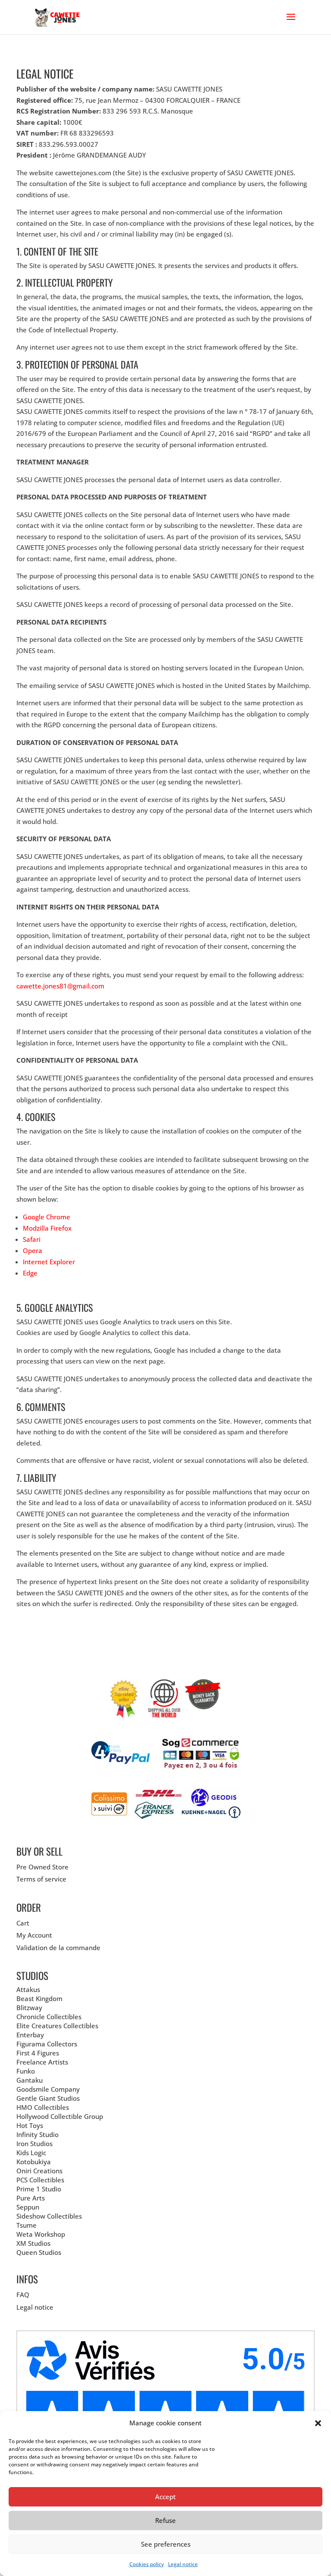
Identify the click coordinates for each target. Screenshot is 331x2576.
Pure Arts (31, 2198)
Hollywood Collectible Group (60, 2116)
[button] (318, 2423)
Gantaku (30, 2080)
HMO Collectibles (43, 2107)
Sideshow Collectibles (49, 2216)
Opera (33, 1250)
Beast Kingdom (39, 1998)
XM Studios (33, 2243)
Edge (30, 1273)
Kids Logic (31, 2153)
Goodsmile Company (48, 2089)
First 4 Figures (38, 2053)
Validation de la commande (58, 1948)
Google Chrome (47, 1217)
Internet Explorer (49, 1262)
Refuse (165, 2520)
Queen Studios (39, 2252)
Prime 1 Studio (39, 2189)
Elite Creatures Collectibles (57, 2026)
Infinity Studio (37, 2134)
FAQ (23, 2295)
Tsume (27, 2225)
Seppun (28, 2207)
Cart (23, 1923)
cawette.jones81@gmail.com (60, 986)
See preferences (166, 2544)
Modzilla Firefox (47, 1228)
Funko (26, 2071)
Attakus (28, 1989)
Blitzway (29, 2008)
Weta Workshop (41, 2234)
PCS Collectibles (40, 2180)
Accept (165, 2497)
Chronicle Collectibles (49, 2017)
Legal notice (183, 2564)
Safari (32, 1239)
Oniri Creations (39, 2171)
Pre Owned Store (42, 1867)
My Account (34, 1935)
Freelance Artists (42, 2062)
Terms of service (41, 1879)
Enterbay (30, 2035)
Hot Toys (30, 2125)
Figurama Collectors (47, 2044)
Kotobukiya (34, 2162)
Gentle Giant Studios (48, 2098)
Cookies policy (147, 2564)
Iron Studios (34, 2144)
